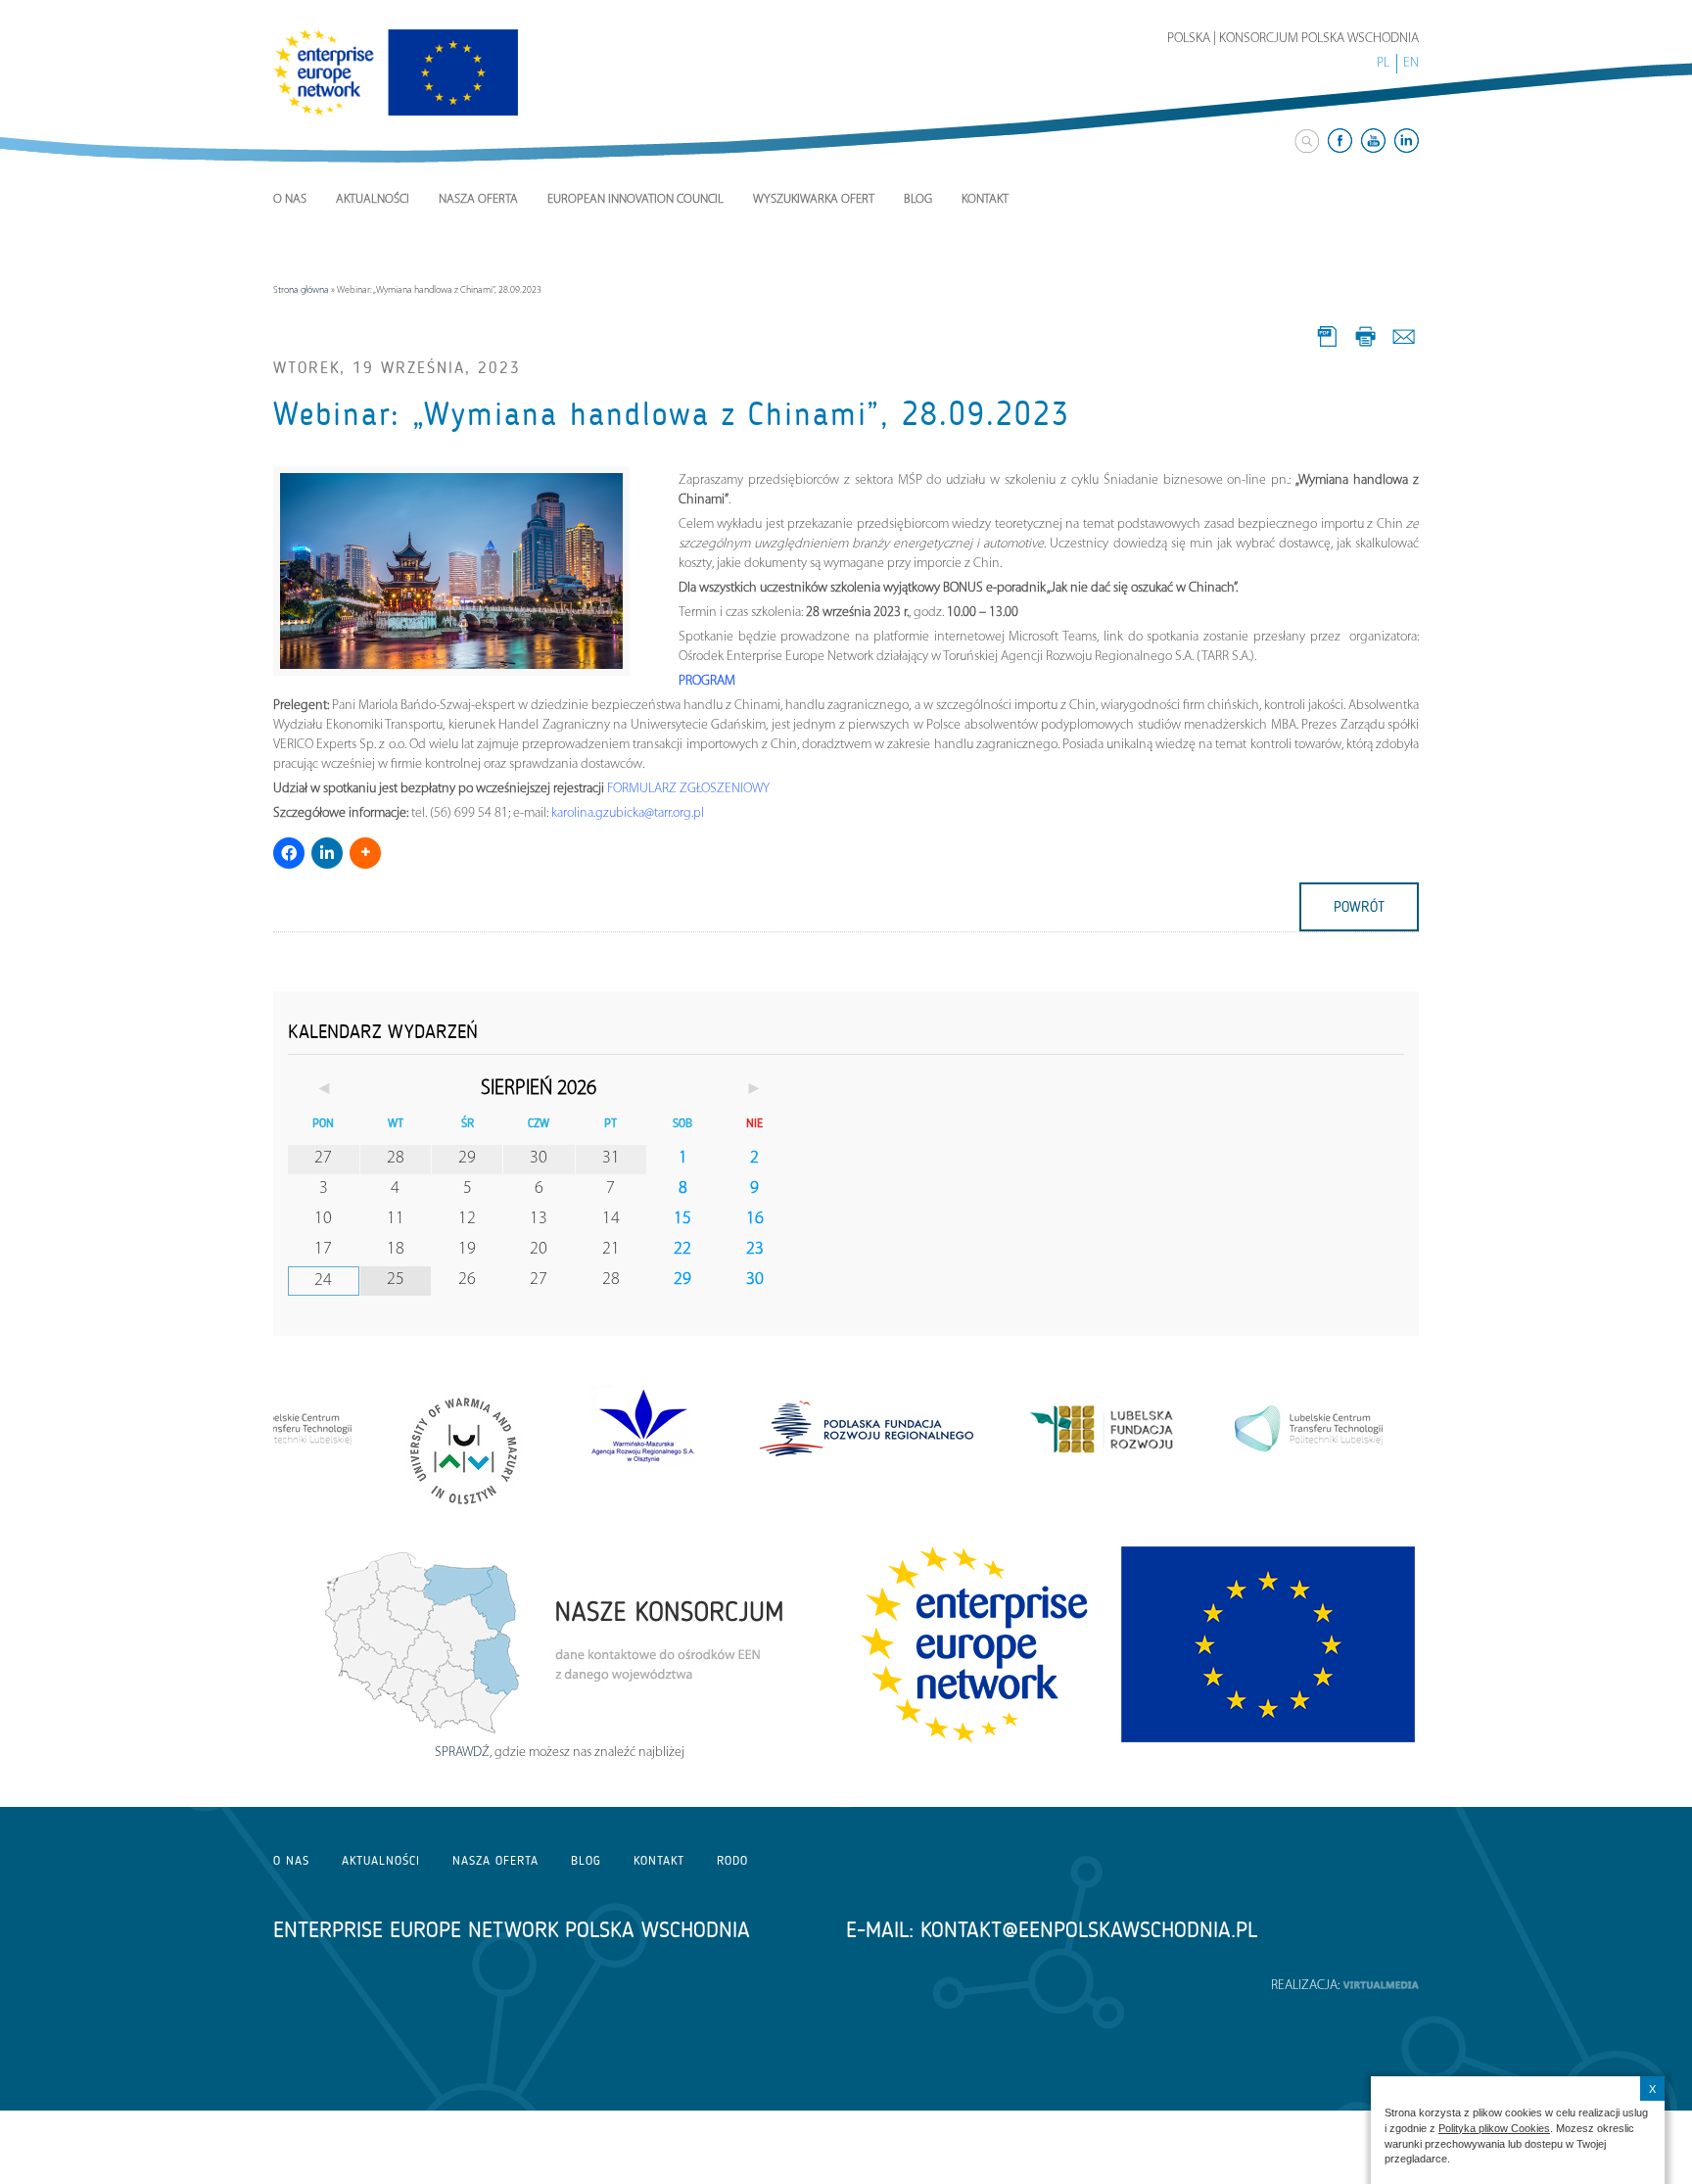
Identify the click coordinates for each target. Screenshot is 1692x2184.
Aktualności (373, 199)
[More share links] (365, 853)
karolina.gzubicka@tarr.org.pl (628, 813)
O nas (290, 199)
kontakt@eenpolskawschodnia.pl (1089, 1930)
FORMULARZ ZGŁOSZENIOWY (688, 789)
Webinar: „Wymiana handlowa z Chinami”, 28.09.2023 (672, 414)
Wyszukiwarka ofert (814, 199)
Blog (918, 199)
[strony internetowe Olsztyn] (1381, 1986)
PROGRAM (707, 681)
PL (1383, 63)
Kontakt (985, 199)
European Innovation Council (635, 199)
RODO (732, 1860)
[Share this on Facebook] (289, 853)
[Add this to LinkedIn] (327, 853)
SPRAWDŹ (462, 1753)
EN (1411, 63)
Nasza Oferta (478, 199)
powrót (1359, 907)
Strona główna (301, 290)
